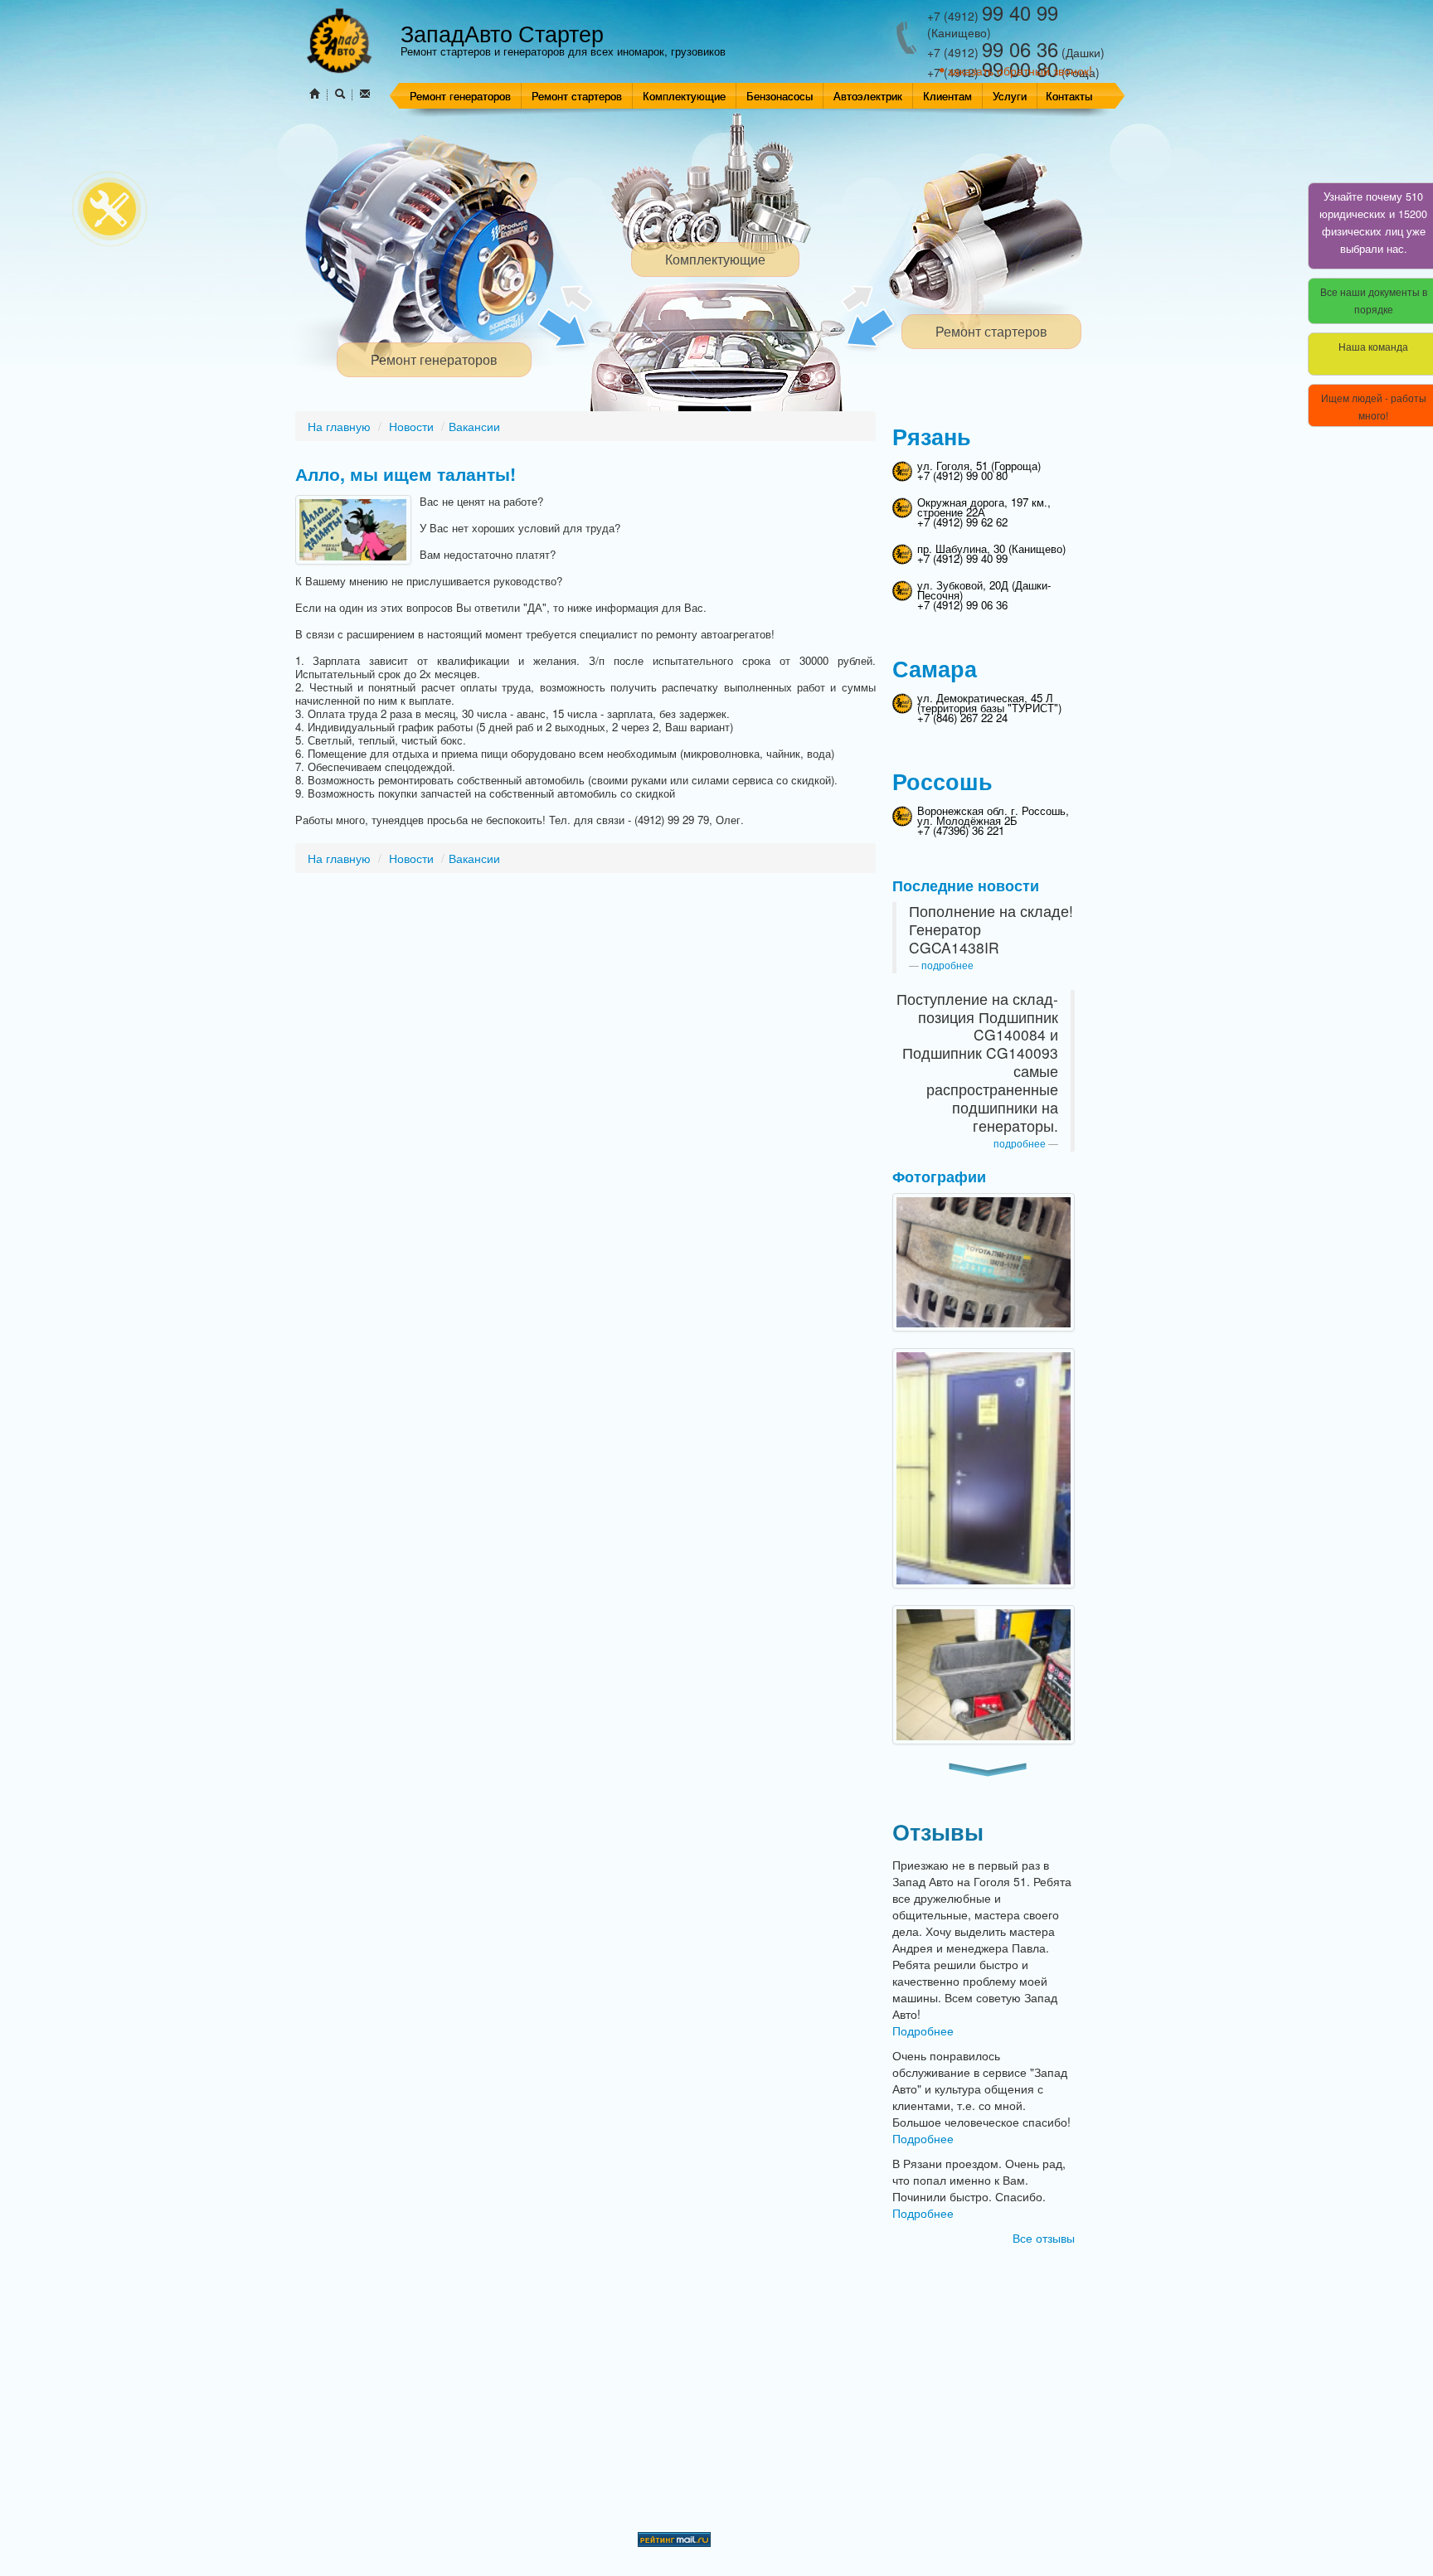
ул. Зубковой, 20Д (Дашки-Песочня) (984, 590)
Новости (411, 426)
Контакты (1069, 96)
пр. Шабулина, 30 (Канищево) (991, 548)
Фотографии (939, 1176)
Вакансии (474, 426)
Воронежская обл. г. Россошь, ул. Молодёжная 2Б (993, 815)
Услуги (1010, 96)
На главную (339, 426)
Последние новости (966, 885)
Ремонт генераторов (460, 96)
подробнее (947, 965)
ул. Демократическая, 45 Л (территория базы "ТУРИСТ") (989, 703)
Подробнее (923, 2030)
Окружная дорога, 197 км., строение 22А (984, 507)
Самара (935, 668)
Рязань (932, 436)
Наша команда (1373, 346)
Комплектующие (684, 96)
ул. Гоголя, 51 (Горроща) (979, 466)
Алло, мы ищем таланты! (406, 474)
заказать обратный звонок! (1020, 70)
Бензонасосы (780, 96)
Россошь (942, 781)
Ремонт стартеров (577, 96)
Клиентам (947, 96)
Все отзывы (1044, 2238)
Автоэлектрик (868, 96)
